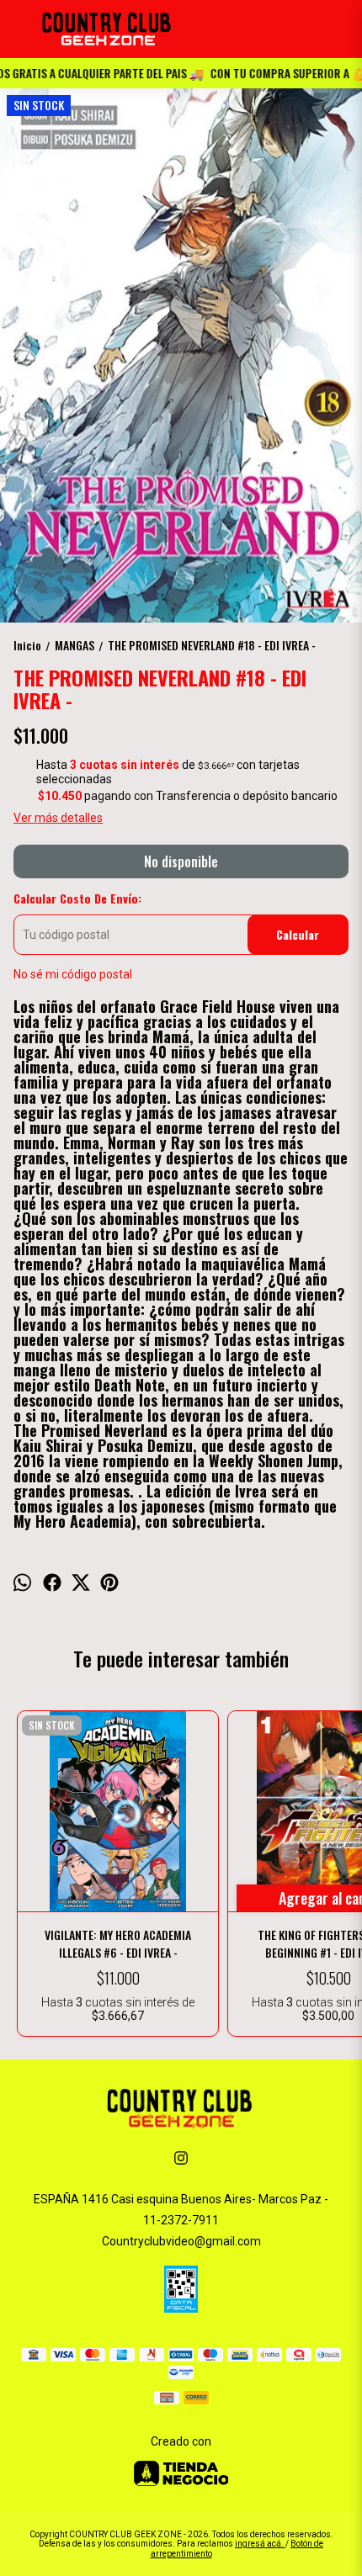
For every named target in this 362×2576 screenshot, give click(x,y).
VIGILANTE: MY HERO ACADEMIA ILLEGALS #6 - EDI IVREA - (118, 1943)
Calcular (298, 934)
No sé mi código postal (73, 974)
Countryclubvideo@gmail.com (181, 2241)
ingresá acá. (260, 2544)
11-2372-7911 (181, 2220)
